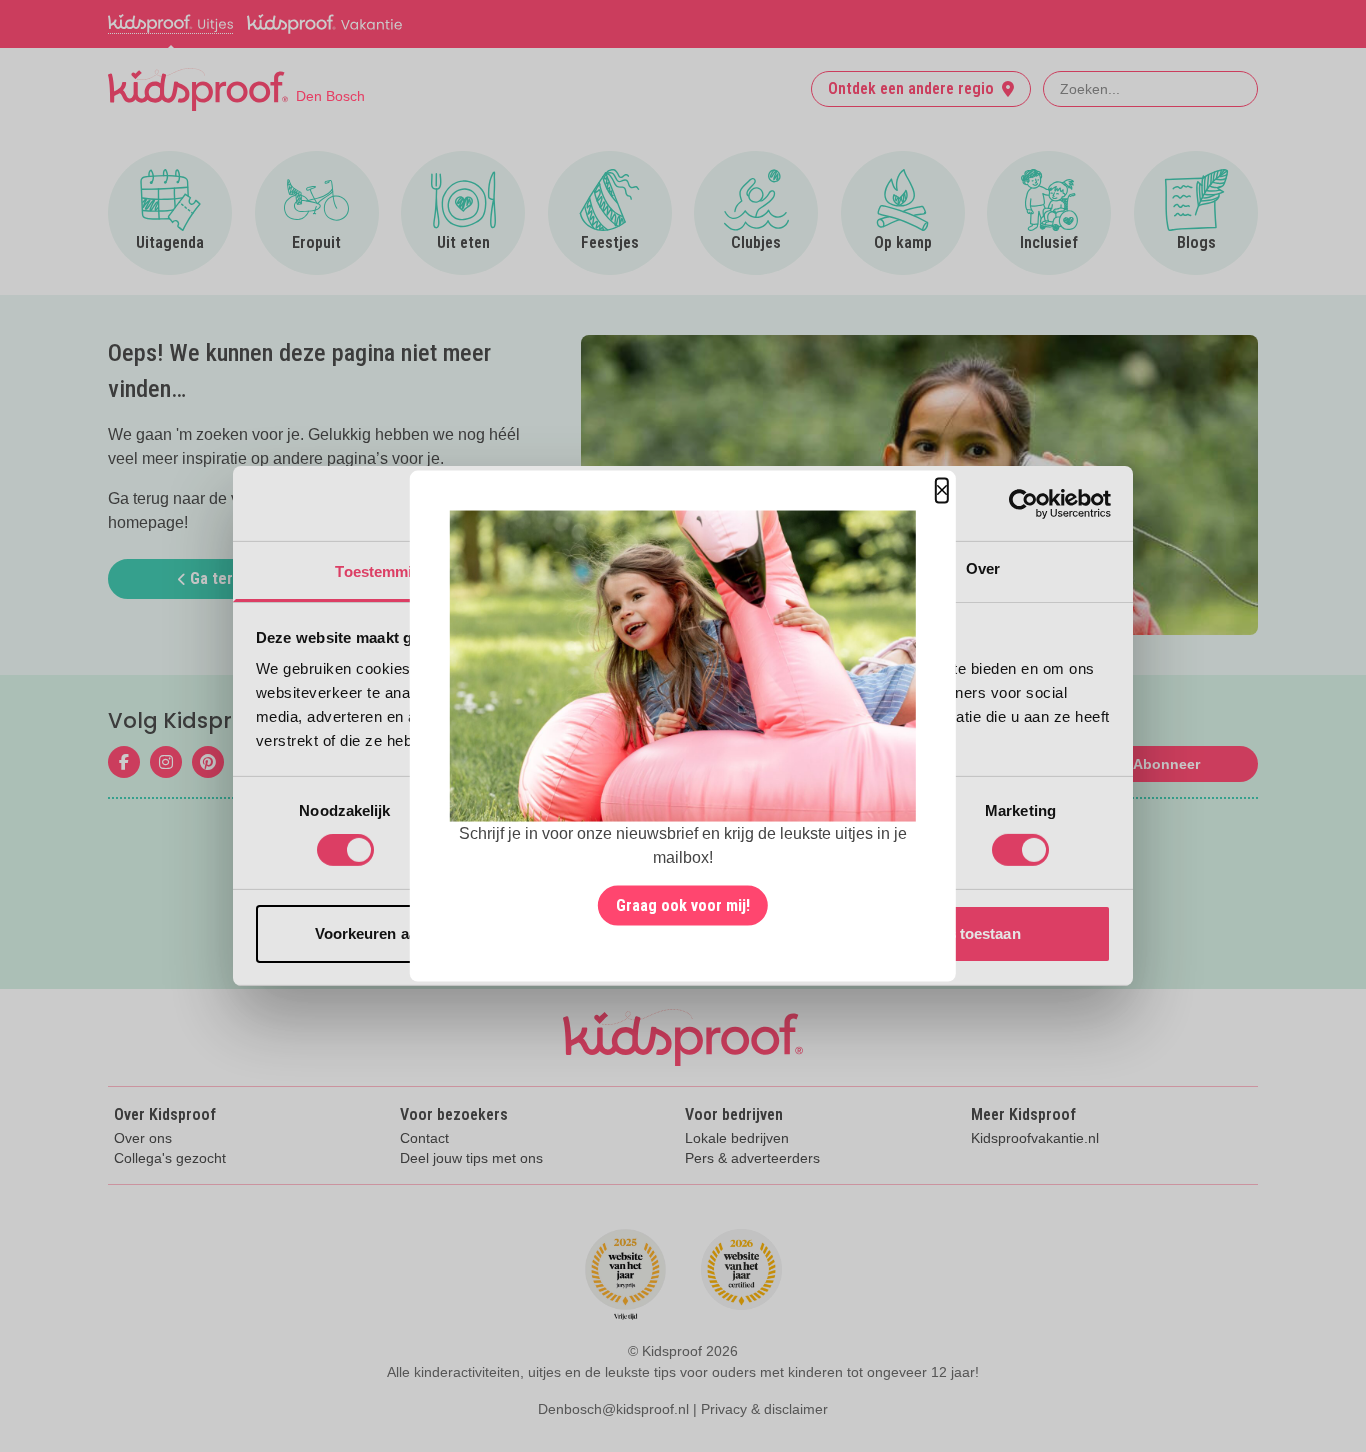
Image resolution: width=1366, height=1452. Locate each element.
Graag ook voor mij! (683, 904)
